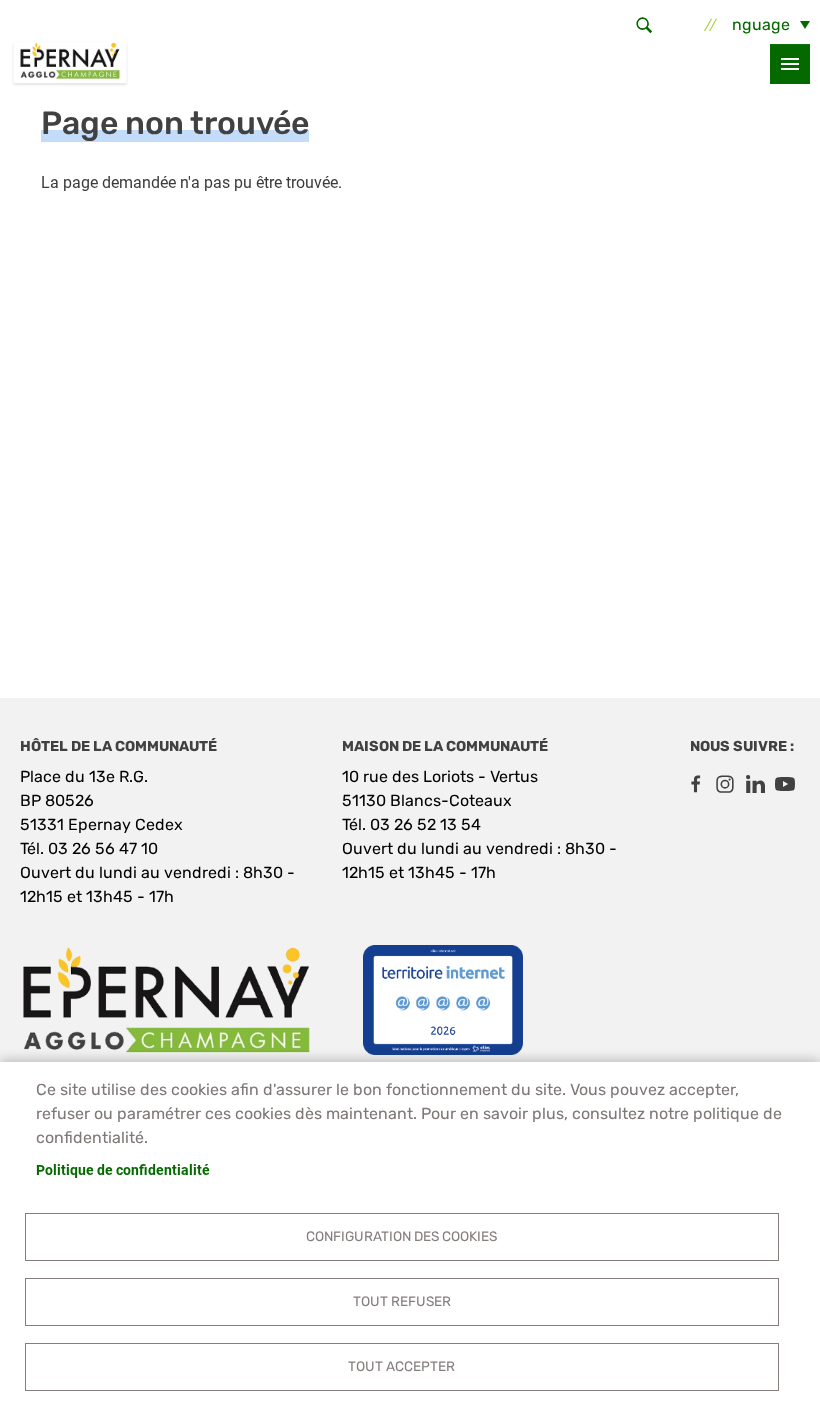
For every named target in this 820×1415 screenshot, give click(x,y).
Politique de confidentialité (123, 1170)
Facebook (695, 784)
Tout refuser (402, 1301)
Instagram (725, 784)
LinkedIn (755, 784)
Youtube (785, 784)
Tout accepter (401, 1366)
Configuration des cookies (401, 1236)
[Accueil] (70, 64)
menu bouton (790, 64)
